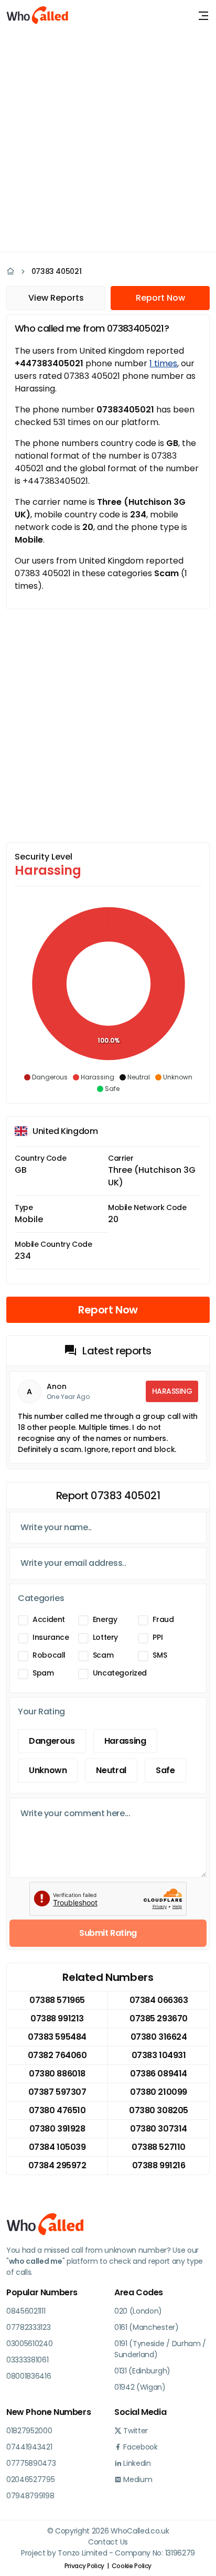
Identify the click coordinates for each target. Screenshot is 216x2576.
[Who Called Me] (38, 16)
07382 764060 (57, 2055)
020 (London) (138, 2311)
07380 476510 (57, 2110)
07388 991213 (57, 2018)
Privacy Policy (84, 2566)
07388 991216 (159, 2165)
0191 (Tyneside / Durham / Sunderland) (160, 2349)
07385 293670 (158, 2018)
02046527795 (30, 2479)
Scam (103, 1655)
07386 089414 (158, 2074)
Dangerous (52, 1741)
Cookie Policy (132, 2566)
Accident (49, 1619)
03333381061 (27, 2360)
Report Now (160, 298)
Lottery (105, 1637)
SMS (160, 1655)
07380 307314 (158, 2129)
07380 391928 (57, 2129)
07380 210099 (158, 2092)
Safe (165, 1770)
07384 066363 (159, 2000)
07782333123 (28, 2327)
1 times (163, 363)
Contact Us (108, 2542)
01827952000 (29, 2431)
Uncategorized (120, 1673)
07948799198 (30, 2496)
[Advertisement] (108, 140)
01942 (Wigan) (140, 2387)
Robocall (49, 1655)
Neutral (111, 1770)
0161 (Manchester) (147, 2327)
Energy (105, 1619)
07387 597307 (57, 2092)
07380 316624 (159, 2037)
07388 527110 (158, 2147)
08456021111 (26, 2311)
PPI (158, 1637)
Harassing (125, 1741)
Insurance (51, 1637)
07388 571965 (57, 2000)
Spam (43, 1673)
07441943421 (29, 2447)
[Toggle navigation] (203, 16)
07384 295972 (57, 2165)
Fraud (163, 1619)
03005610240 (29, 2344)
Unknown (48, 1770)
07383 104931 (159, 2055)
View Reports (56, 298)
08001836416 (29, 2376)
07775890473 (31, 2463)
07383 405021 (57, 271)
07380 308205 (158, 2110)
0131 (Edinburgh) (142, 2371)
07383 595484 (57, 2037)
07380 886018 (57, 2074)
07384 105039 (57, 2147)
